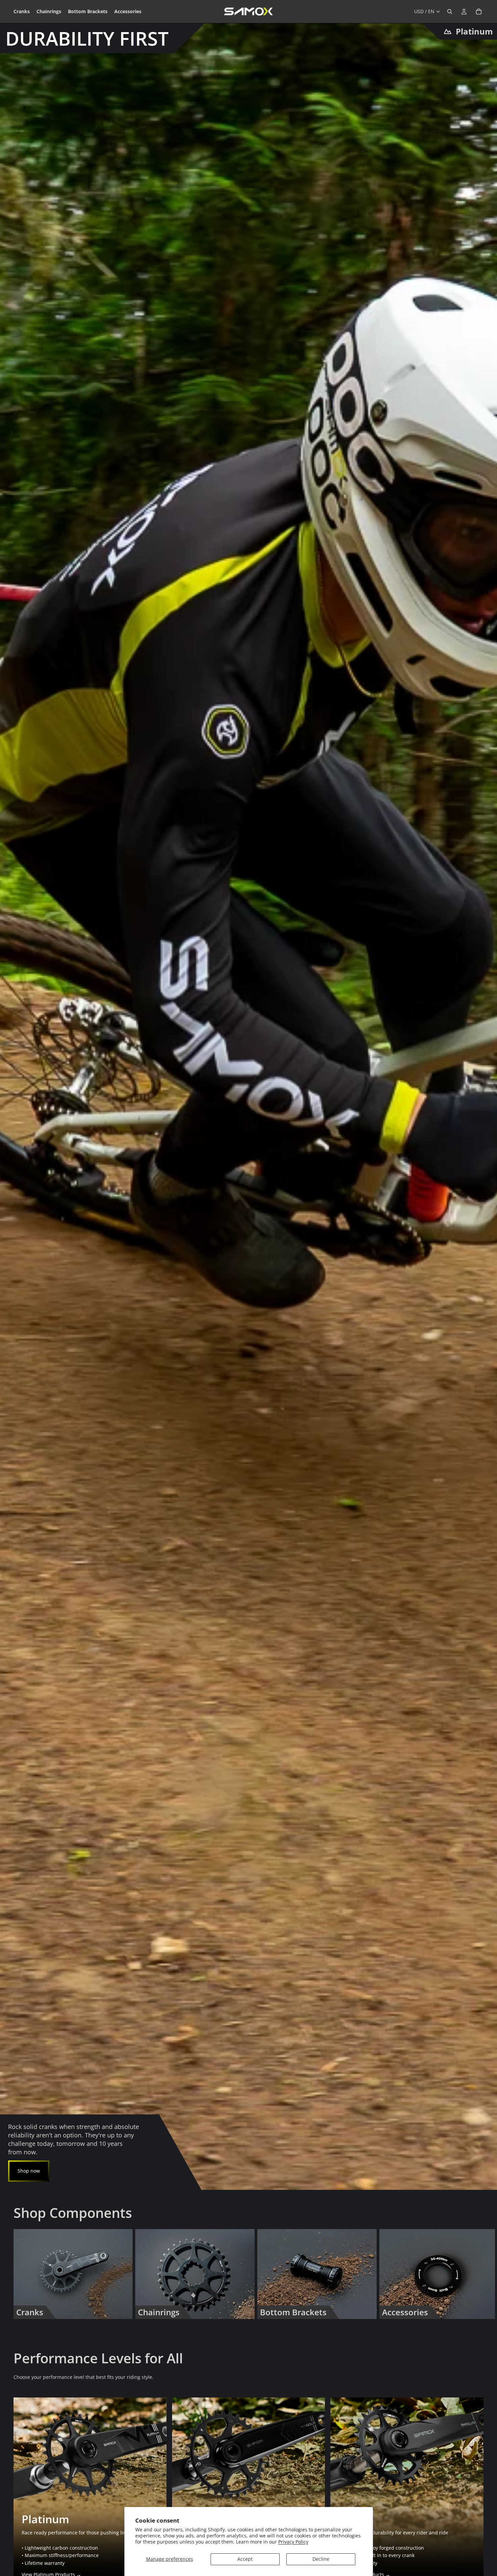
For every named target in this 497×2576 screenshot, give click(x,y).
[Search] (450, 11)
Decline (321, 2559)
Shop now (29, 2171)
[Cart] (479, 11)
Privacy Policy (293, 2542)
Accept (245, 2559)
